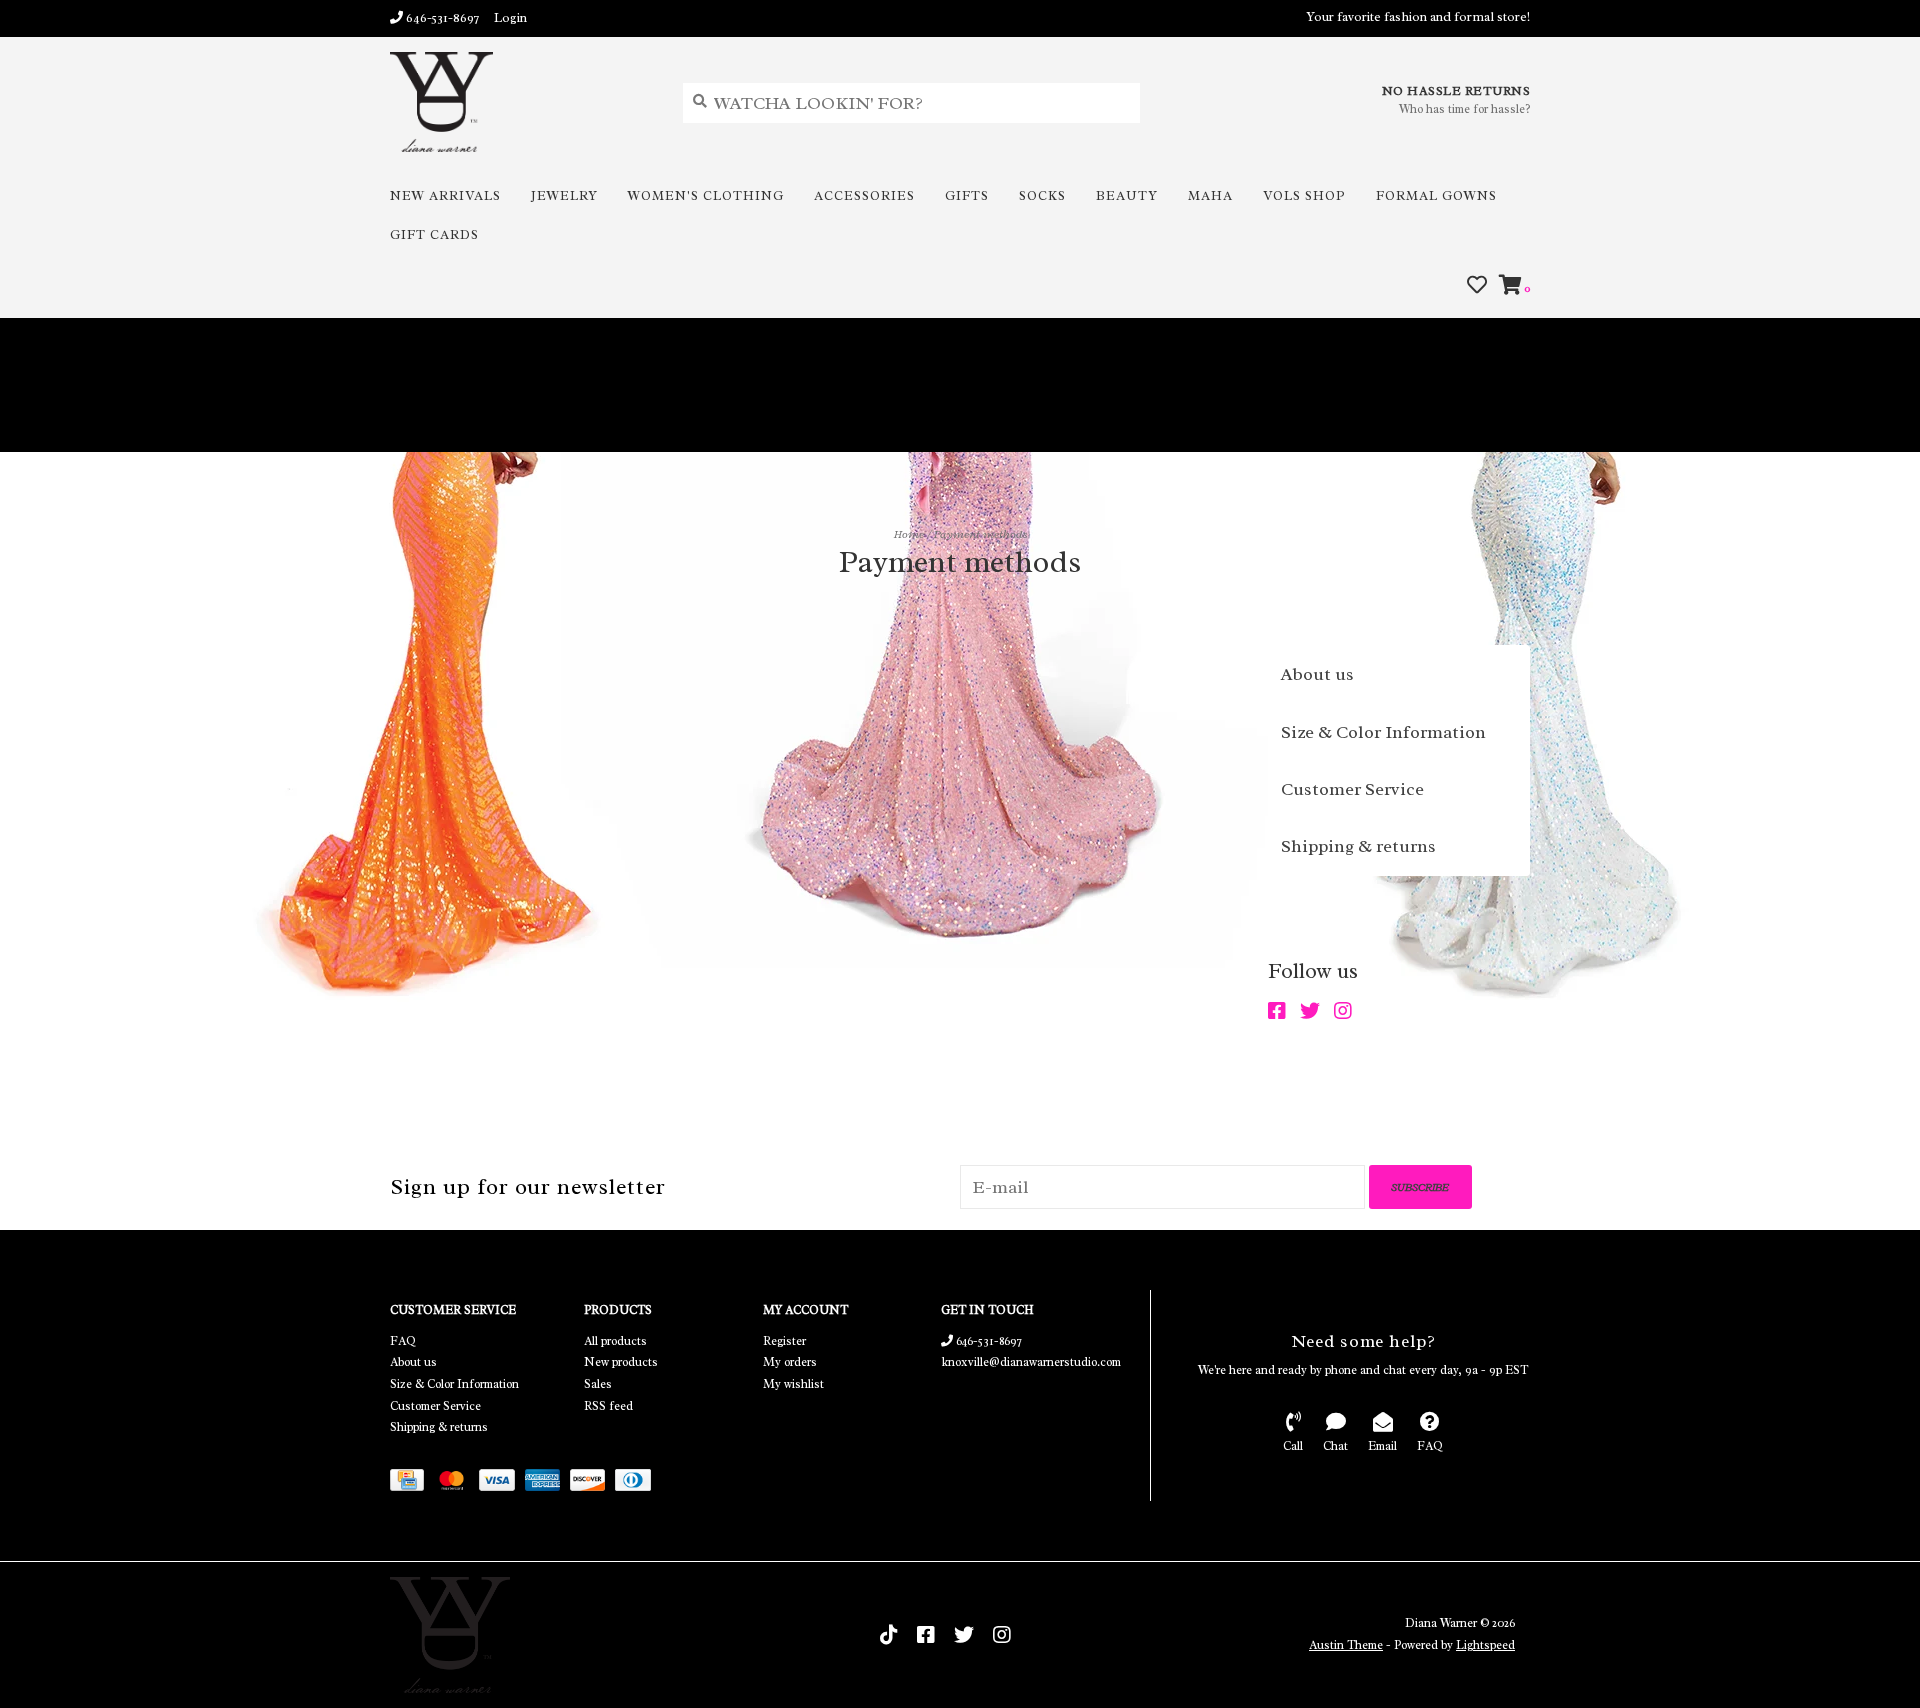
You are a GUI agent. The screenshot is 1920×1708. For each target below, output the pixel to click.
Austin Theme (1346, 1645)
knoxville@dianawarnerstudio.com (1031, 1362)
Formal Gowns (1436, 195)
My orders (790, 1362)
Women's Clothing (706, 195)
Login (510, 17)
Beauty (1127, 195)
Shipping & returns (1358, 846)
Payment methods (980, 534)
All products (615, 1341)
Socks (1042, 195)
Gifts (967, 195)
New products (621, 1362)
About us (1317, 674)
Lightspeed (1485, 1645)
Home (909, 534)
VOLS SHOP (1304, 195)
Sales (598, 1384)
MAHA (1210, 195)
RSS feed (608, 1406)
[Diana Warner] (521, 102)
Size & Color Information (1383, 732)
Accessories (864, 195)
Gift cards (434, 234)
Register (784, 1341)
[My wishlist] (1477, 286)
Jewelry (564, 195)
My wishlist (793, 1384)
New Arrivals (445, 195)
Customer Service (1352, 789)
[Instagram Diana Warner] (1348, 1011)
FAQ (403, 1341)
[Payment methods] (412, 1483)
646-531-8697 (987, 1341)
